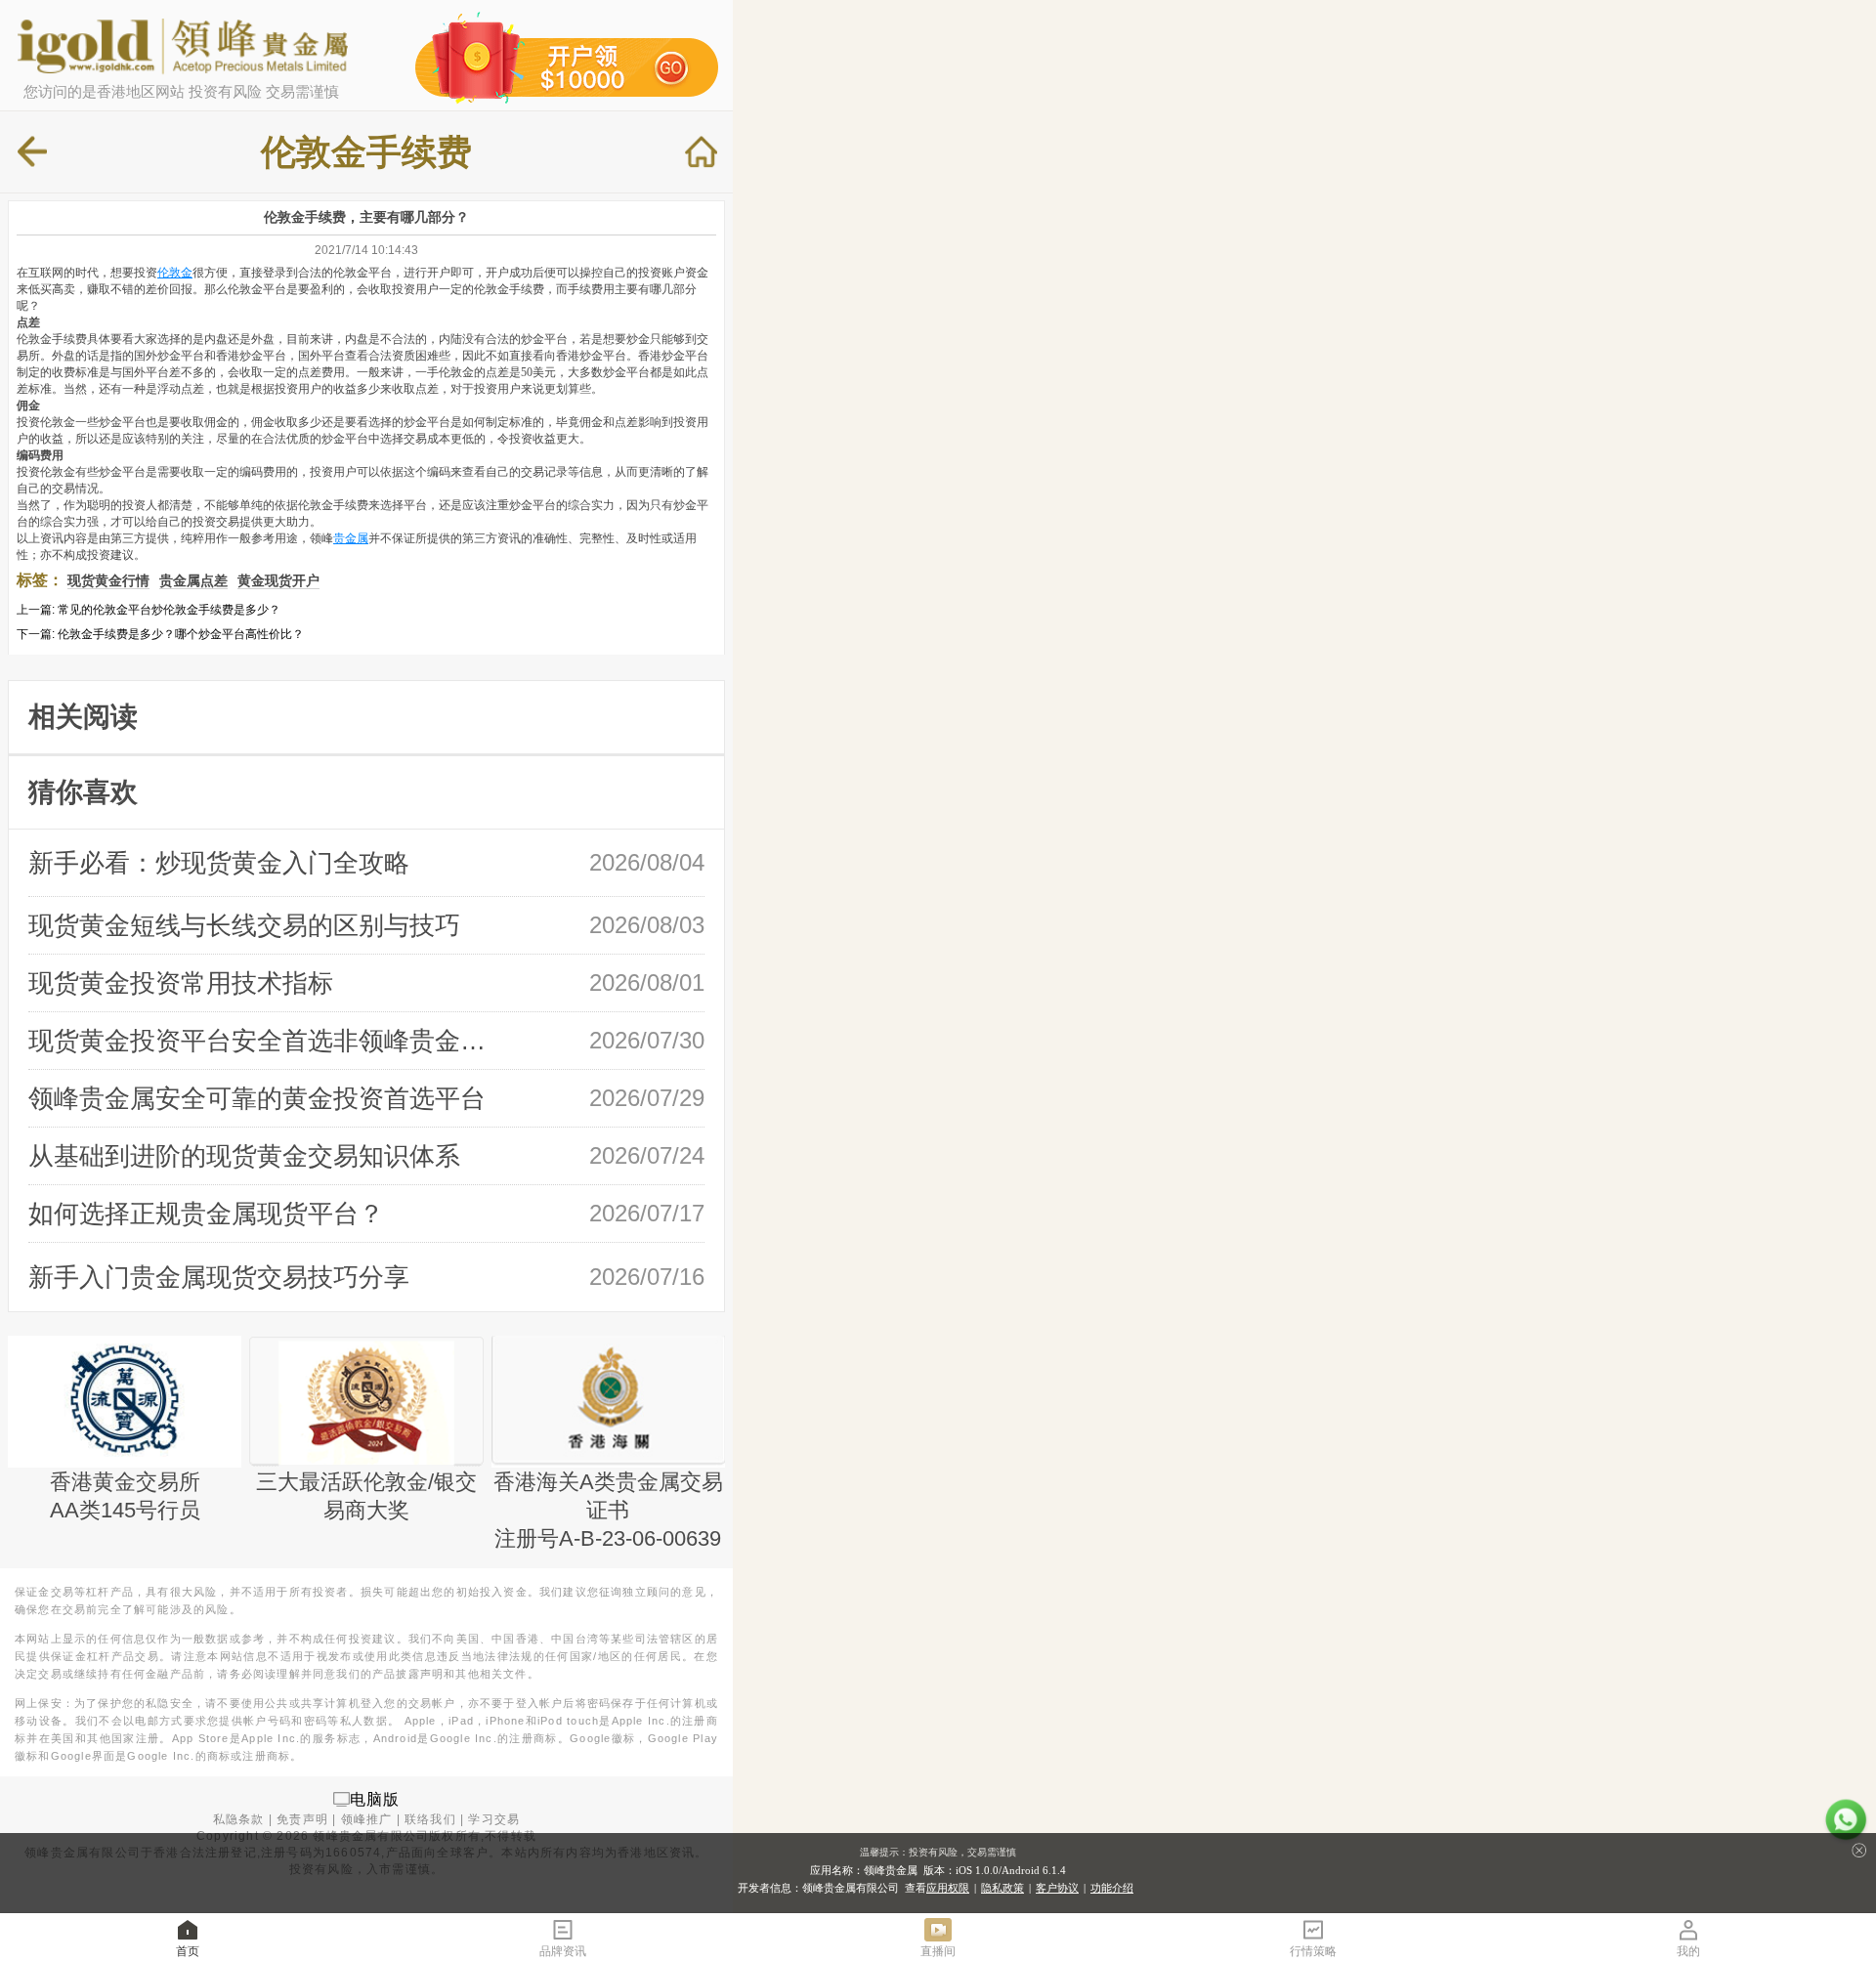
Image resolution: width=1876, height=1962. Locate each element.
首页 (188, 1951)
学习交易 (494, 1819)
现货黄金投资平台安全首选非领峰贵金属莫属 (265, 1041)
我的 (1688, 1951)
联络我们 (430, 1819)
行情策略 (1313, 1951)
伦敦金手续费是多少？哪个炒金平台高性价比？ (181, 634)
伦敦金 (175, 273)
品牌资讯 (563, 1951)
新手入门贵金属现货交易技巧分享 (219, 1277)
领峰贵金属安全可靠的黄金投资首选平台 (257, 1098)
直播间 (938, 1951)
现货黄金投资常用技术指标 (181, 983)
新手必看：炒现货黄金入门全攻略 (219, 863)
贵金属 (351, 538)
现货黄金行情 (108, 580)
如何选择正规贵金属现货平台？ (206, 1214)
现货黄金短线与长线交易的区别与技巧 (244, 925)
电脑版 (375, 1798)
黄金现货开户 (278, 580)
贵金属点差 (193, 580)
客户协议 (1057, 1888)
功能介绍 (1112, 1888)
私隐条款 (239, 1819)
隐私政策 (1002, 1888)
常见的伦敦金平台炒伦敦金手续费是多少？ (169, 610)
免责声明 (302, 1819)
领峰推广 (367, 1819)
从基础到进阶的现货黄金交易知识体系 (244, 1156)
